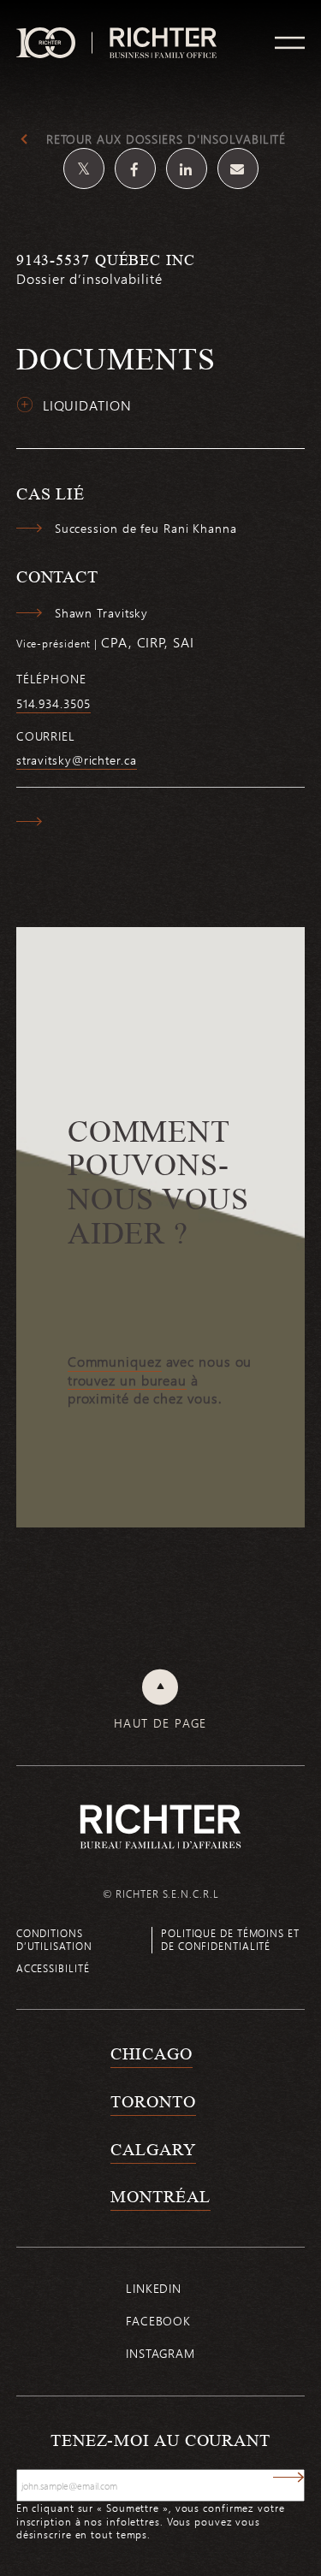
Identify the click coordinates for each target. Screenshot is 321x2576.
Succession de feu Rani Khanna (146, 529)
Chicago (151, 2053)
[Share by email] (238, 168)
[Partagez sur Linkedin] (187, 168)
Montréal (160, 2196)
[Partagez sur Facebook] (135, 168)
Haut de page (160, 1723)
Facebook (158, 2321)
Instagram (160, 2353)
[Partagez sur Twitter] (84, 168)
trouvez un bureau (127, 1380)
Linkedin (154, 2288)
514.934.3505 (53, 704)
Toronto (153, 2101)
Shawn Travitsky (102, 613)
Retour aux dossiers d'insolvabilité (166, 139)
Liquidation (87, 405)
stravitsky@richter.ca (77, 760)
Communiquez (115, 1362)
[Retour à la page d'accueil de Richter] (161, 1826)
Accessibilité (53, 1968)
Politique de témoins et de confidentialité (230, 1939)
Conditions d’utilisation (54, 1939)
